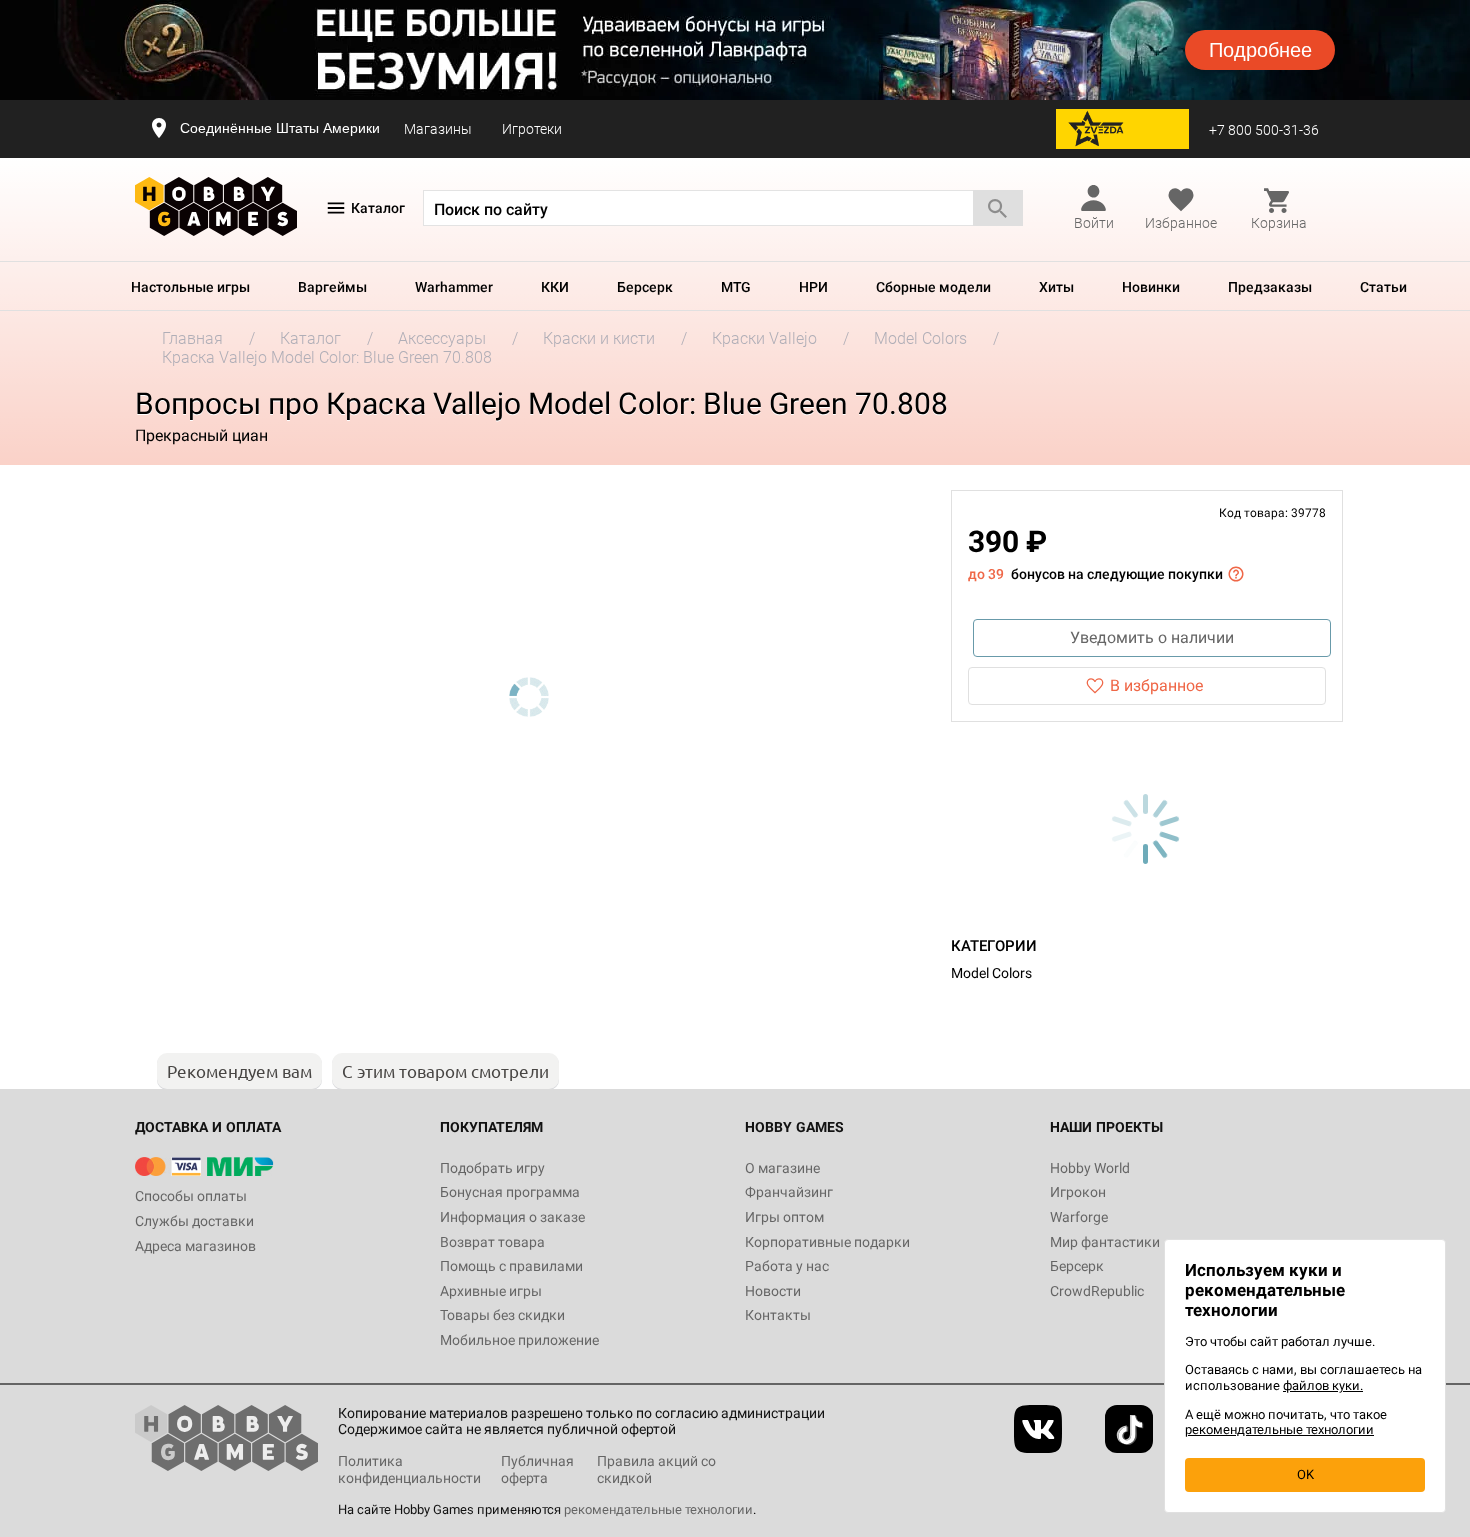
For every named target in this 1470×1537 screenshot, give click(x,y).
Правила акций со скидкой (656, 1469)
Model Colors (991, 973)
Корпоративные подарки (827, 1242)
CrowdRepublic (1097, 1291)
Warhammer (454, 287)
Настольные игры (190, 287)
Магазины (438, 129)
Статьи (1383, 287)
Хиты (1056, 287)
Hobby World (1090, 1168)
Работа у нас (787, 1266)
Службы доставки (194, 1221)
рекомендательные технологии (658, 1509)
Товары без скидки (502, 1315)
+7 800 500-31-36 (1264, 130)
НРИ (813, 287)
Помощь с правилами (511, 1266)
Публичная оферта (537, 1469)
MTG (736, 287)
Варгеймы (332, 287)
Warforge (1079, 1217)
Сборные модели (933, 287)
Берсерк (645, 287)
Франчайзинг (789, 1192)
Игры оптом (784, 1217)
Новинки (1151, 287)
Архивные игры (491, 1291)
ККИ (555, 287)
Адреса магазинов (195, 1246)
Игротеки (532, 129)
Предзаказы (1270, 287)
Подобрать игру (492, 1168)
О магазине (782, 1168)
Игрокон (1078, 1192)
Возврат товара (492, 1242)
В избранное (1156, 685)
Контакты (778, 1315)
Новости (773, 1291)
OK (1305, 1474)
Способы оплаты (191, 1196)
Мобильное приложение (519, 1340)
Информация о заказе (512, 1217)
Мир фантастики (1105, 1242)
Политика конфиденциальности (409, 1469)
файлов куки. (1323, 1385)
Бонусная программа (510, 1192)
